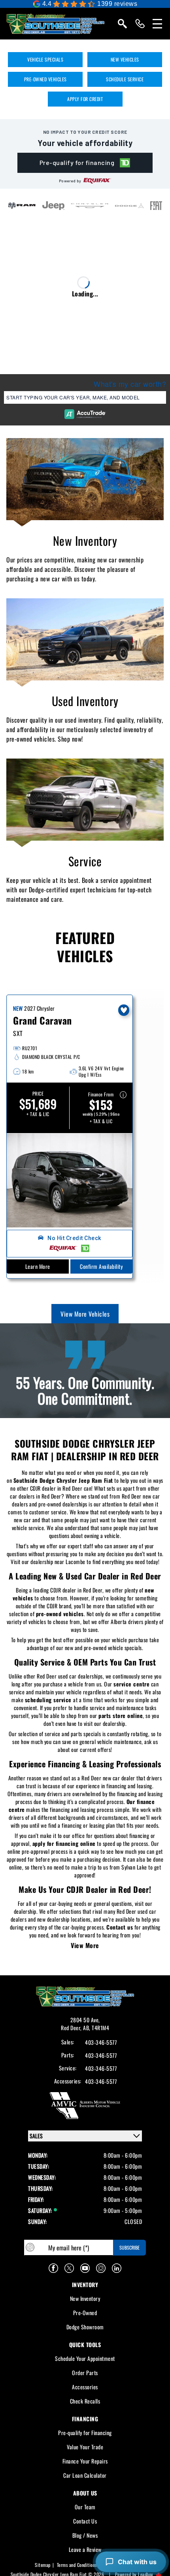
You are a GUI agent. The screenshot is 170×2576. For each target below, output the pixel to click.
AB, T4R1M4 (96, 2028)
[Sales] (140, 24)
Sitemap (43, 2565)
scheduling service (48, 1700)
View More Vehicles (85, 1314)
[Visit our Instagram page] (101, 2268)
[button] (85, 163)
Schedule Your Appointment (85, 2358)
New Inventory (85, 540)
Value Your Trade (85, 2447)
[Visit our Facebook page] (53, 2268)
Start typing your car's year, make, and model (73, 397)
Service (85, 861)
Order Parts (85, 2373)
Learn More (38, 1266)
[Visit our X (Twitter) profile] (69, 2268)
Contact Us (85, 2521)
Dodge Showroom (85, 2327)
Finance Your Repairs (85, 2461)
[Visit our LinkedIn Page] (117, 2268)
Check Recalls (85, 2401)
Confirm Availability (101, 1266)
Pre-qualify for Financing (85, 2433)
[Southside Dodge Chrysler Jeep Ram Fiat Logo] (55, 24)
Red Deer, (72, 2028)
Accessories (85, 2387)
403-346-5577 (101, 2042)
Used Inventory (85, 701)
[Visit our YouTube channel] (85, 2268)
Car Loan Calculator (85, 2475)
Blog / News (85, 2535)
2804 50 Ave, (85, 2020)
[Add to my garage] (124, 1010)
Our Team (85, 2507)
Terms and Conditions (77, 2565)
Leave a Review (85, 2549)
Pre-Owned (85, 2313)
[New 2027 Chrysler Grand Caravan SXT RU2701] (70, 1180)
